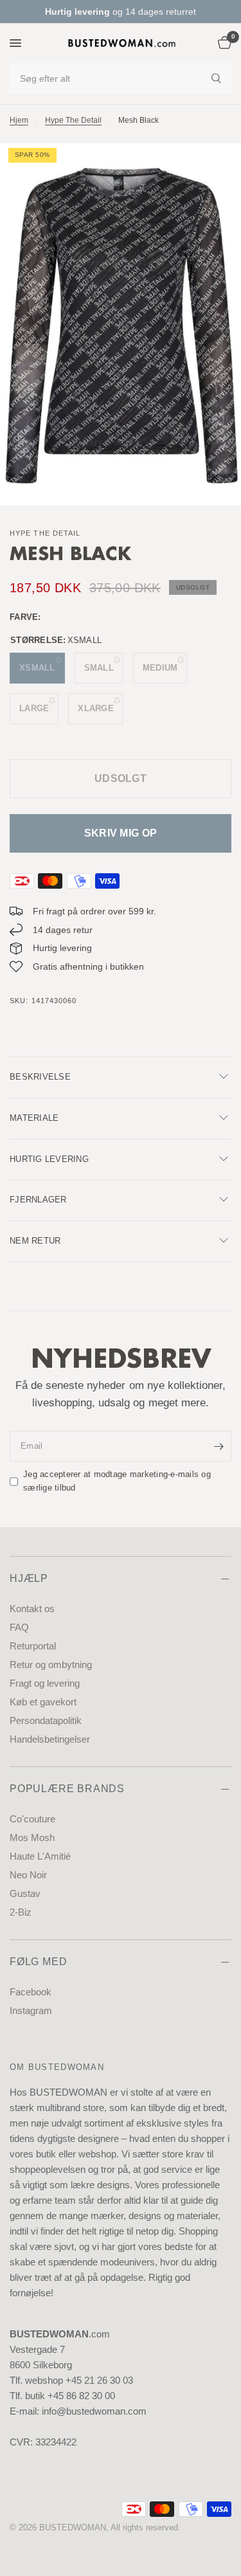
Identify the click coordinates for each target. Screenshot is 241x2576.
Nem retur (35, 1241)
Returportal (33, 1646)
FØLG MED (38, 1962)
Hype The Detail (73, 120)
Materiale (34, 1118)
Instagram (31, 2010)
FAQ (19, 1627)
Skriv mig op (121, 833)
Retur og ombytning (51, 1664)
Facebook (31, 1992)
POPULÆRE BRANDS (67, 1789)
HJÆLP (29, 1578)
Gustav (25, 1893)
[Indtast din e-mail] (219, 1446)
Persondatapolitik (46, 1720)
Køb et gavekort (43, 1702)
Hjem (19, 120)
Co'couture (32, 1819)
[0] (222, 43)
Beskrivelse (40, 1077)
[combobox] (121, 78)
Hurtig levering (49, 1159)
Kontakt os (32, 1609)
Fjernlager (38, 1200)
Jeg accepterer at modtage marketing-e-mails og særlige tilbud (117, 1481)
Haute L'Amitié (40, 1856)
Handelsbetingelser (50, 1739)
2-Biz (21, 1912)
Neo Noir (28, 1875)
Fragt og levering (45, 1683)
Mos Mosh (32, 1837)
